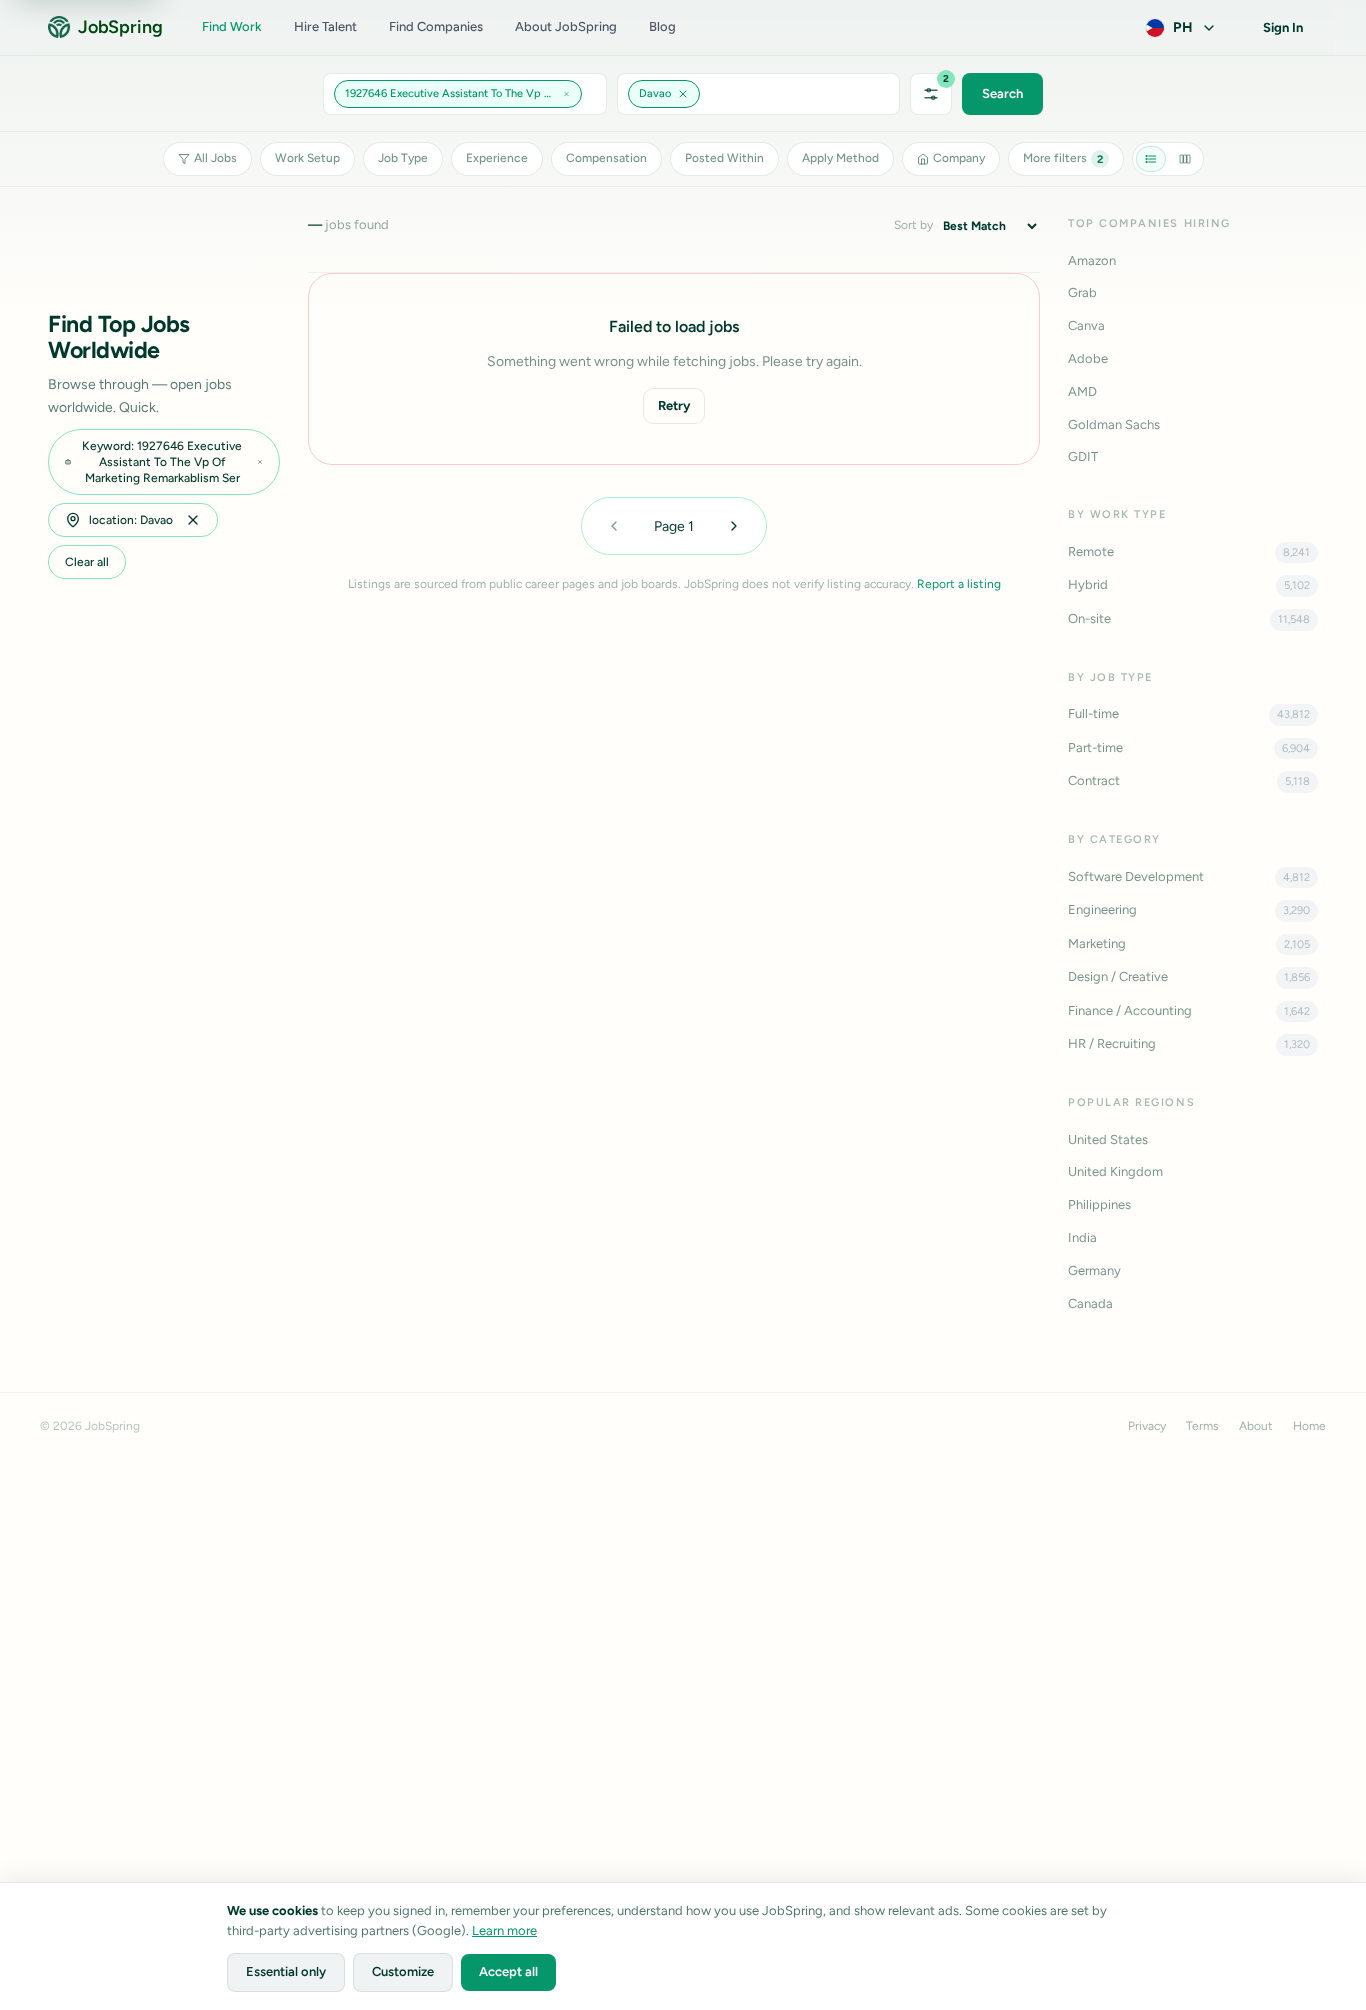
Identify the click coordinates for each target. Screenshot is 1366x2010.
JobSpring (120, 27)
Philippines (1099, 1204)
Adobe (1088, 358)
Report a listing (959, 584)
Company (959, 158)
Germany (1094, 1270)
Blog (662, 26)
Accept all (508, 1971)
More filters (1063, 158)
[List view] (1151, 159)
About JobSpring (566, 26)
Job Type (403, 158)
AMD (1082, 391)
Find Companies (436, 26)
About (1256, 1426)
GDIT (1083, 456)
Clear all (87, 562)
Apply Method (840, 158)
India (1082, 1237)
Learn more (504, 1930)
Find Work (232, 26)
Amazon (1092, 260)
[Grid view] (1185, 159)
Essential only (286, 1971)
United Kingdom (1115, 1171)
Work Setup (307, 158)
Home (1309, 1426)
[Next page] (734, 526)
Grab (1082, 292)
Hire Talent (325, 26)
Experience (497, 158)
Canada (1090, 1303)
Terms (1202, 1426)
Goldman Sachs (1114, 424)
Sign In (1283, 27)
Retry (674, 405)
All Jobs (215, 158)
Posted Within (724, 158)
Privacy (1147, 1426)
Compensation (606, 158)
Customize (403, 1971)
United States (1108, 1139)
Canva (1086, 325)
